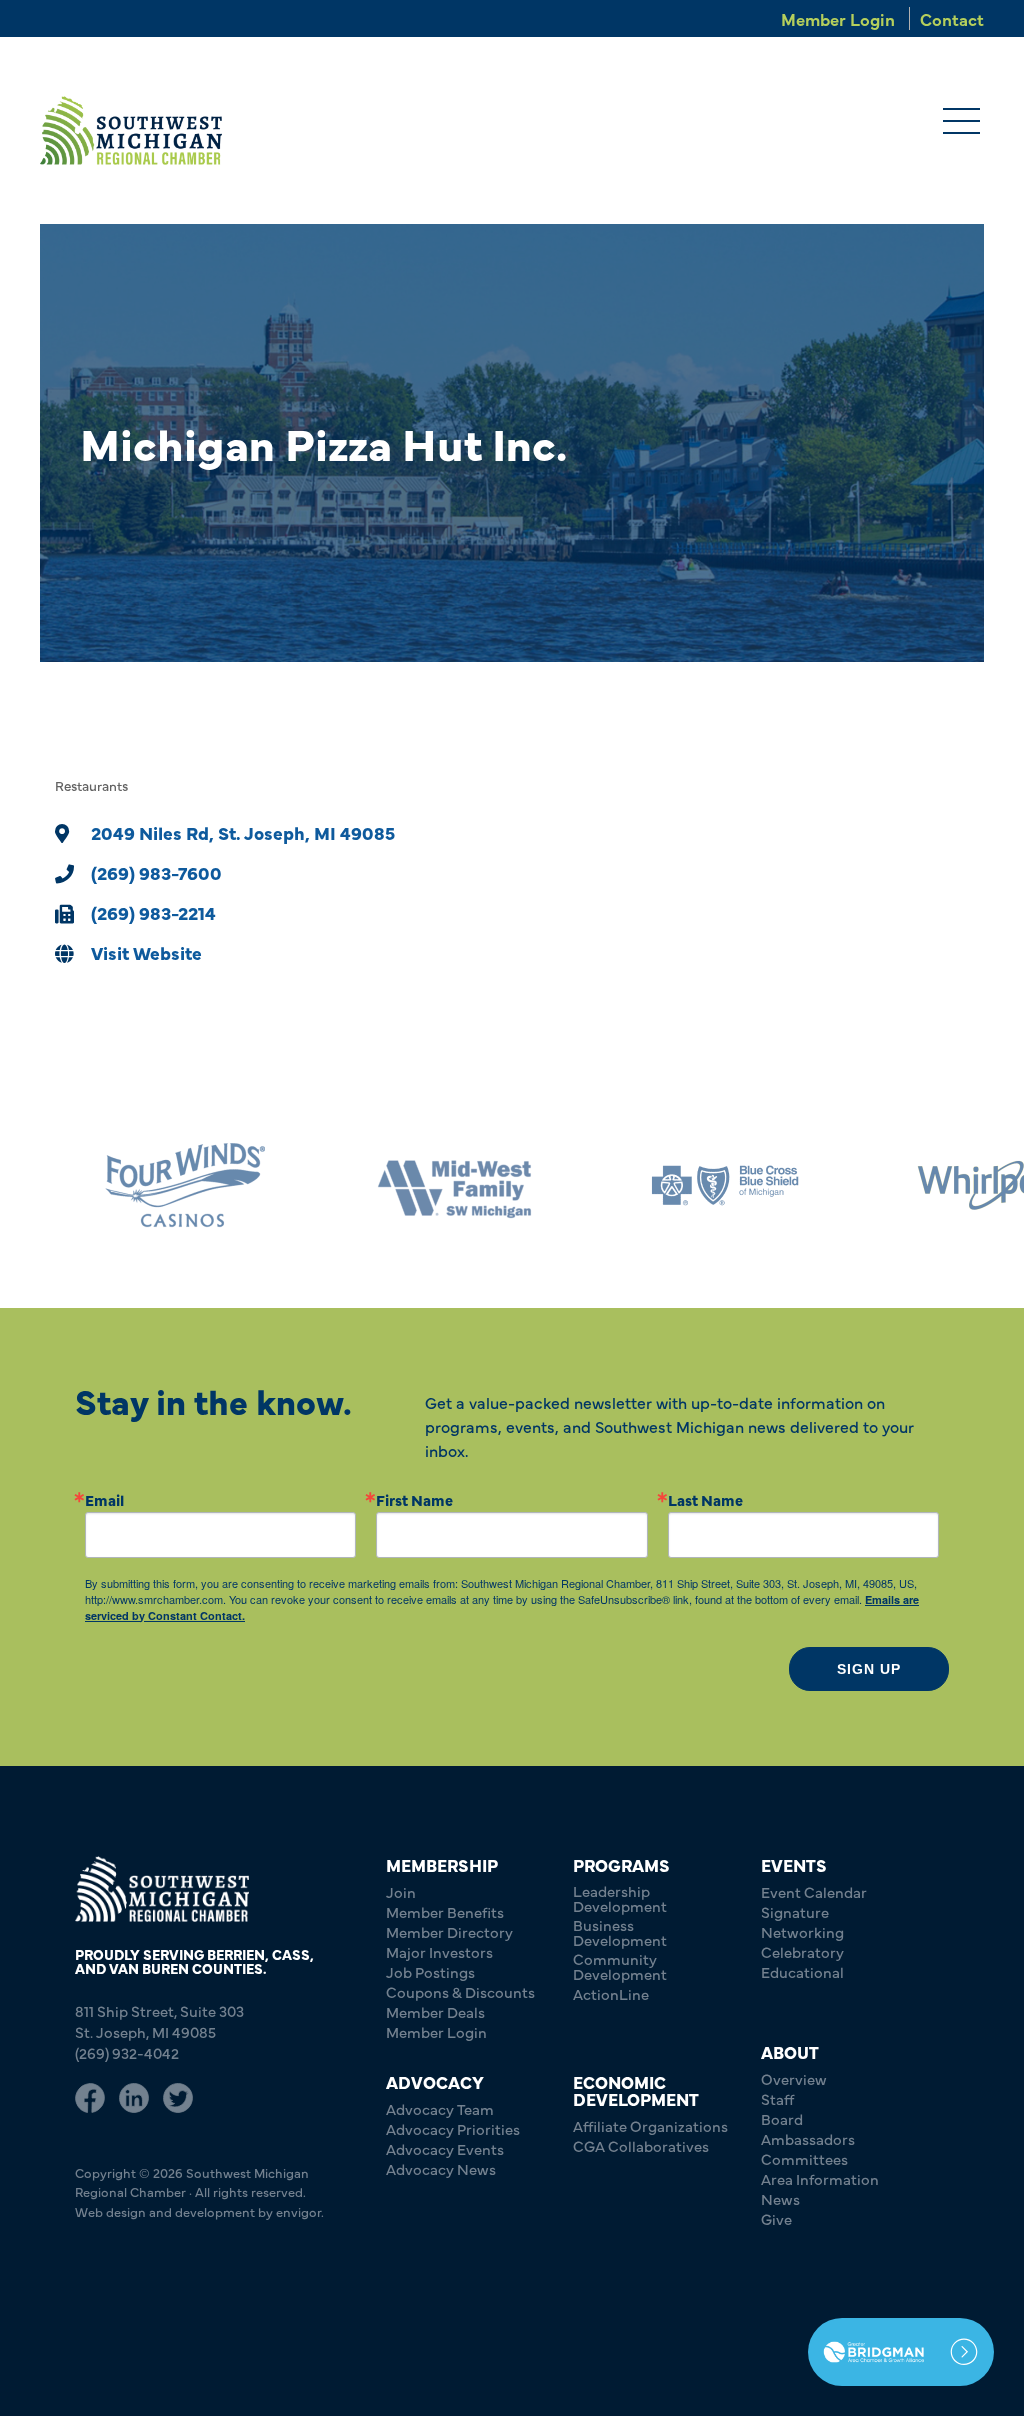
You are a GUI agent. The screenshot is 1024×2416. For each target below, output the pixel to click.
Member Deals (435, 2011)
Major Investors (439, 1951)
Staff (777, 2098)
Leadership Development (620, 1898)
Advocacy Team (440, 2108)
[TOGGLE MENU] (961, 122)
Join (401, 1891)
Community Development (620, 1966)
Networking (802, 1931)
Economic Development (636, 2090)
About (790, 2051)
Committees (804, 2158)
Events (794, 1864)
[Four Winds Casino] (135, 1185)
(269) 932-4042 (127, 2052)
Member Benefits (445, 1911)
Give (776, 2218)
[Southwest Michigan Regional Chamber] (131, 130)
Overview (794, 2078)
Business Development (620, 1932)
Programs (621, 1864)
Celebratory (802, 1951)
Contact (952, 18)
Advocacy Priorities (453, 2128)
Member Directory (449, 1931)
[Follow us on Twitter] (178, 2098)
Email (104, 1499)
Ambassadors (808, 2138)
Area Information (820, 2178)
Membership (442, 1864)
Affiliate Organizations (650, 2125)
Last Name (705, 1499)
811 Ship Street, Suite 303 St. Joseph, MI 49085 (159, 2021)
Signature (795, 1911)
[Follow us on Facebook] (90, 2098)
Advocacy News (441, 2168)
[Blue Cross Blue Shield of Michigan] (675, 1185)
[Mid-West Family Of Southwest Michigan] (405, 1185)
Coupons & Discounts (460, 1991)
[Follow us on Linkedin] (134, 2098)
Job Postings (430, 1971)
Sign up (869, 1669)
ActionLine (611, 1993)
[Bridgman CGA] (901, 2352)
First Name (414, 1499)
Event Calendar (814, 1891)
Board (782, 2118)
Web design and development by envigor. (199, 2211)
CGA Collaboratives (641, 2145)
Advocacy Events (445, 2148)
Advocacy (435, 2081)
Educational (802, 1971)
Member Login (838, 18)
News (780, 2198)
